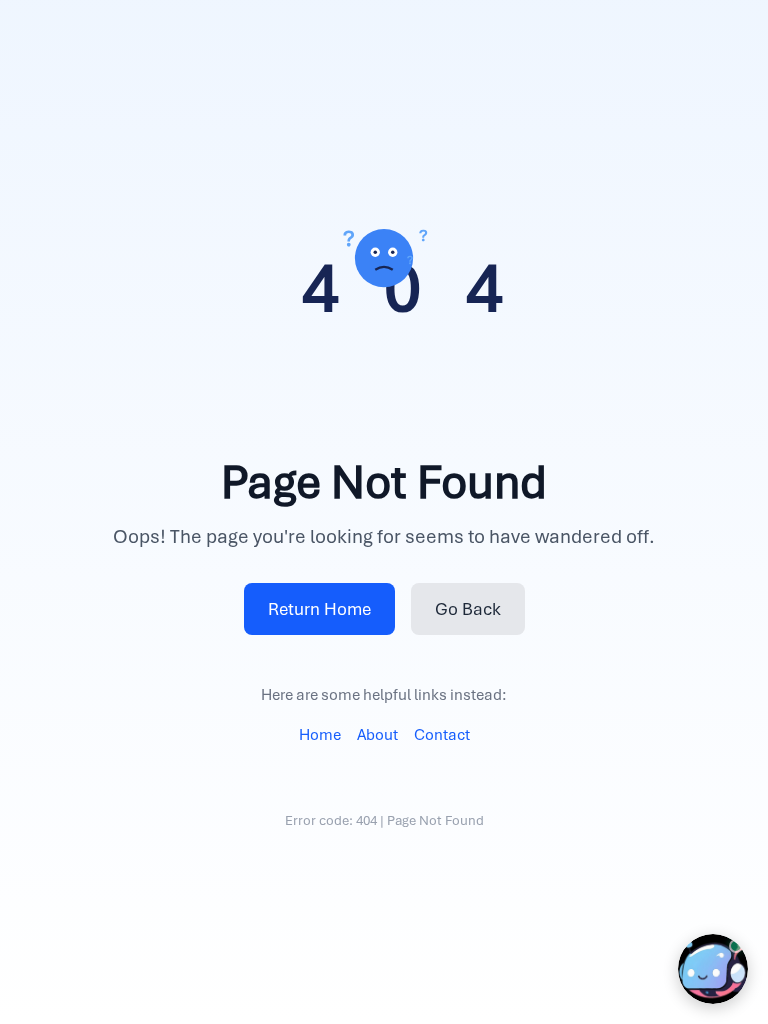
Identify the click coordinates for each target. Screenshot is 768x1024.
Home (320, 735)
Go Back (468, 609)
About (377, 735)
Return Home (319, 609)
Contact (442, 735)
